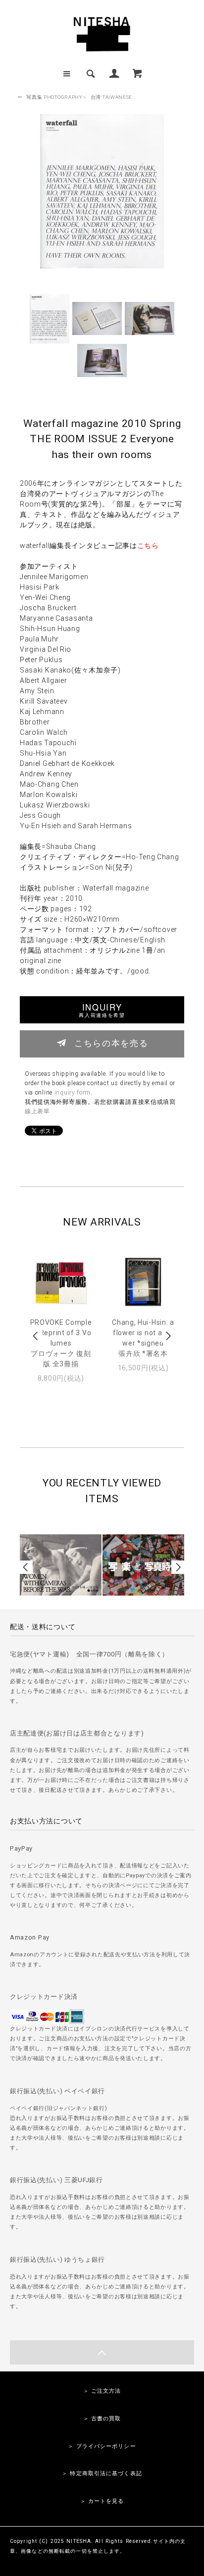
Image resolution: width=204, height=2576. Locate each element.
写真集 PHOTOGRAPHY (54, 97)
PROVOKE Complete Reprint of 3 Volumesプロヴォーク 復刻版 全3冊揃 (61, 1343)
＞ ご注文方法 (102, 2391)
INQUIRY (102, 1010)
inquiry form (73, 1093)
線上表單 (37, 1111)
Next (168, 1336)
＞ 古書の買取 (102, 2419)
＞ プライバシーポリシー (102, 2446)
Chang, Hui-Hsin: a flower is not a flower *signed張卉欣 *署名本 (143, 1338)
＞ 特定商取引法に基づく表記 (102, 2473)
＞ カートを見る (102, 2501)
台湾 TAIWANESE (111, 97)
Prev (36, 1336)
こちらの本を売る (111, 1043)
